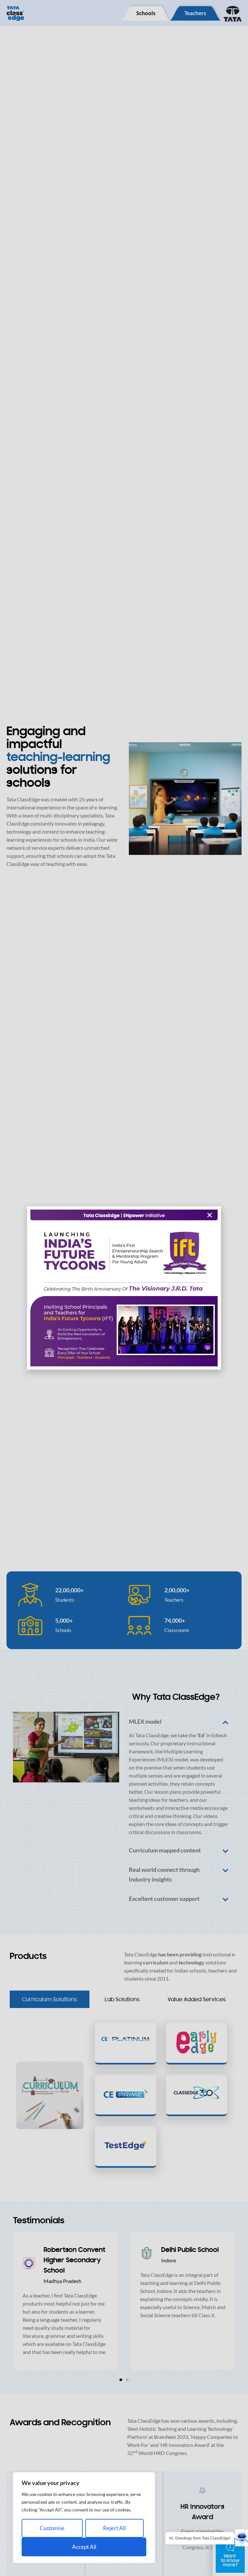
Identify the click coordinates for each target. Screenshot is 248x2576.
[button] (210, 1215)
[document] (124, 1288)
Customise (52, 2528)
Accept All (84, 2547)
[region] (84, 2518)
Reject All (114, 2528)
